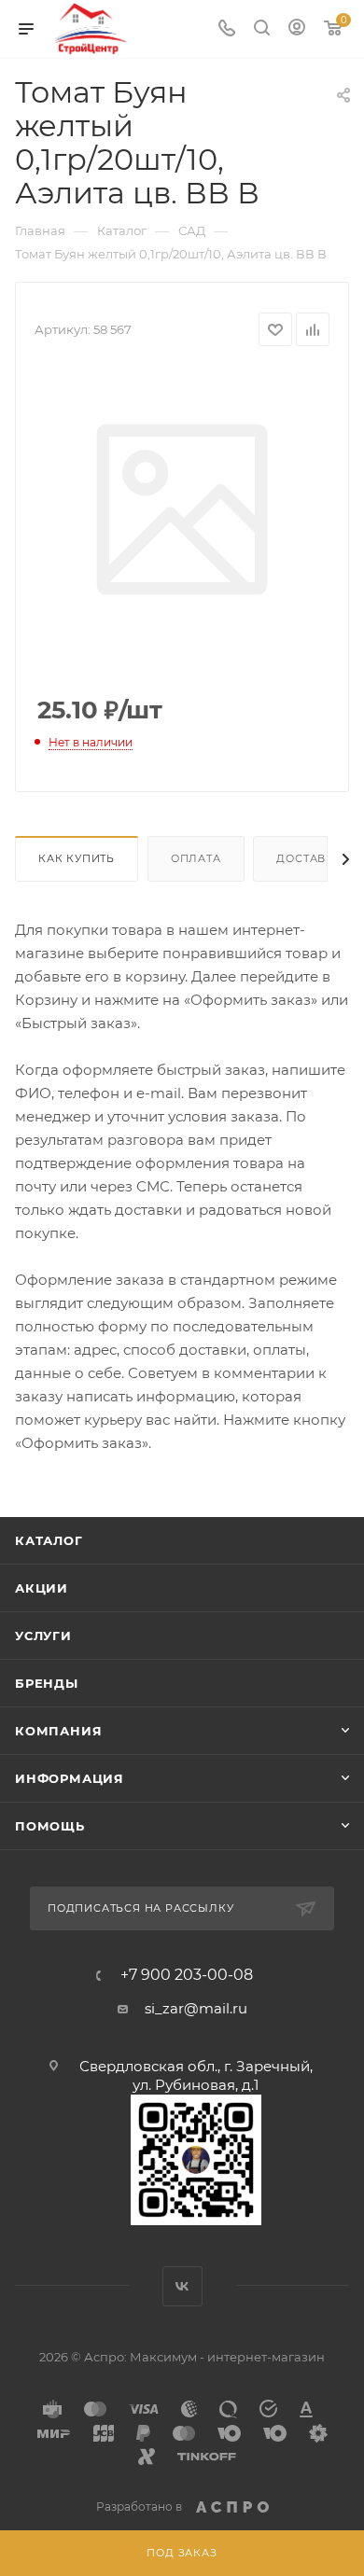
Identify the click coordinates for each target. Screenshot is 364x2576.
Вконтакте (182, 2286)
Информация (70, 1778)
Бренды (47, 1683)
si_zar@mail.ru (196, 2008)
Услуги (43, 1636)
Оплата (196, 858)
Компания (58, 1731)
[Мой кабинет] (297, 29)
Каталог (49, 1540)
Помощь (50, 1826)
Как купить (77, 858)
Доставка (309, 858)
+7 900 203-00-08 (187, 1975)
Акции (42, 1588)
